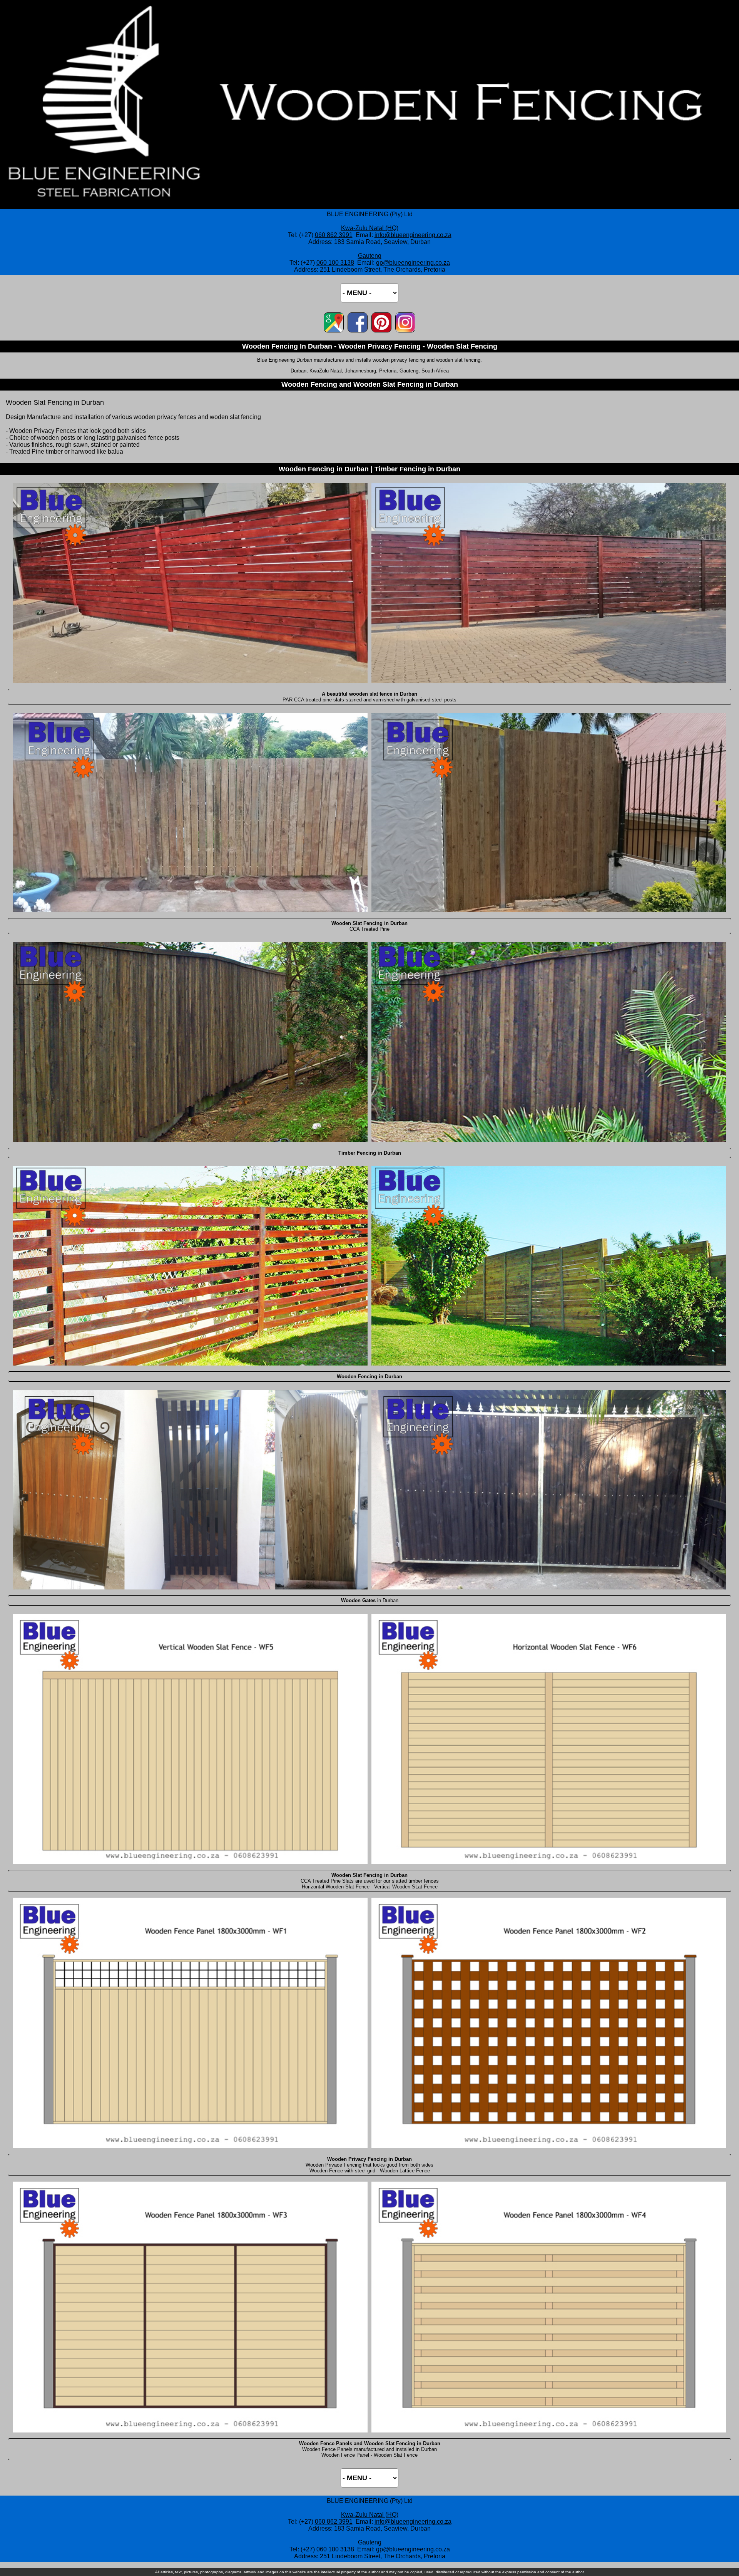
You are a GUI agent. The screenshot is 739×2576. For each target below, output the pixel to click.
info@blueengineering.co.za (413, 235)
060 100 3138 (335, 263)
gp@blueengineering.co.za (413, 263)
